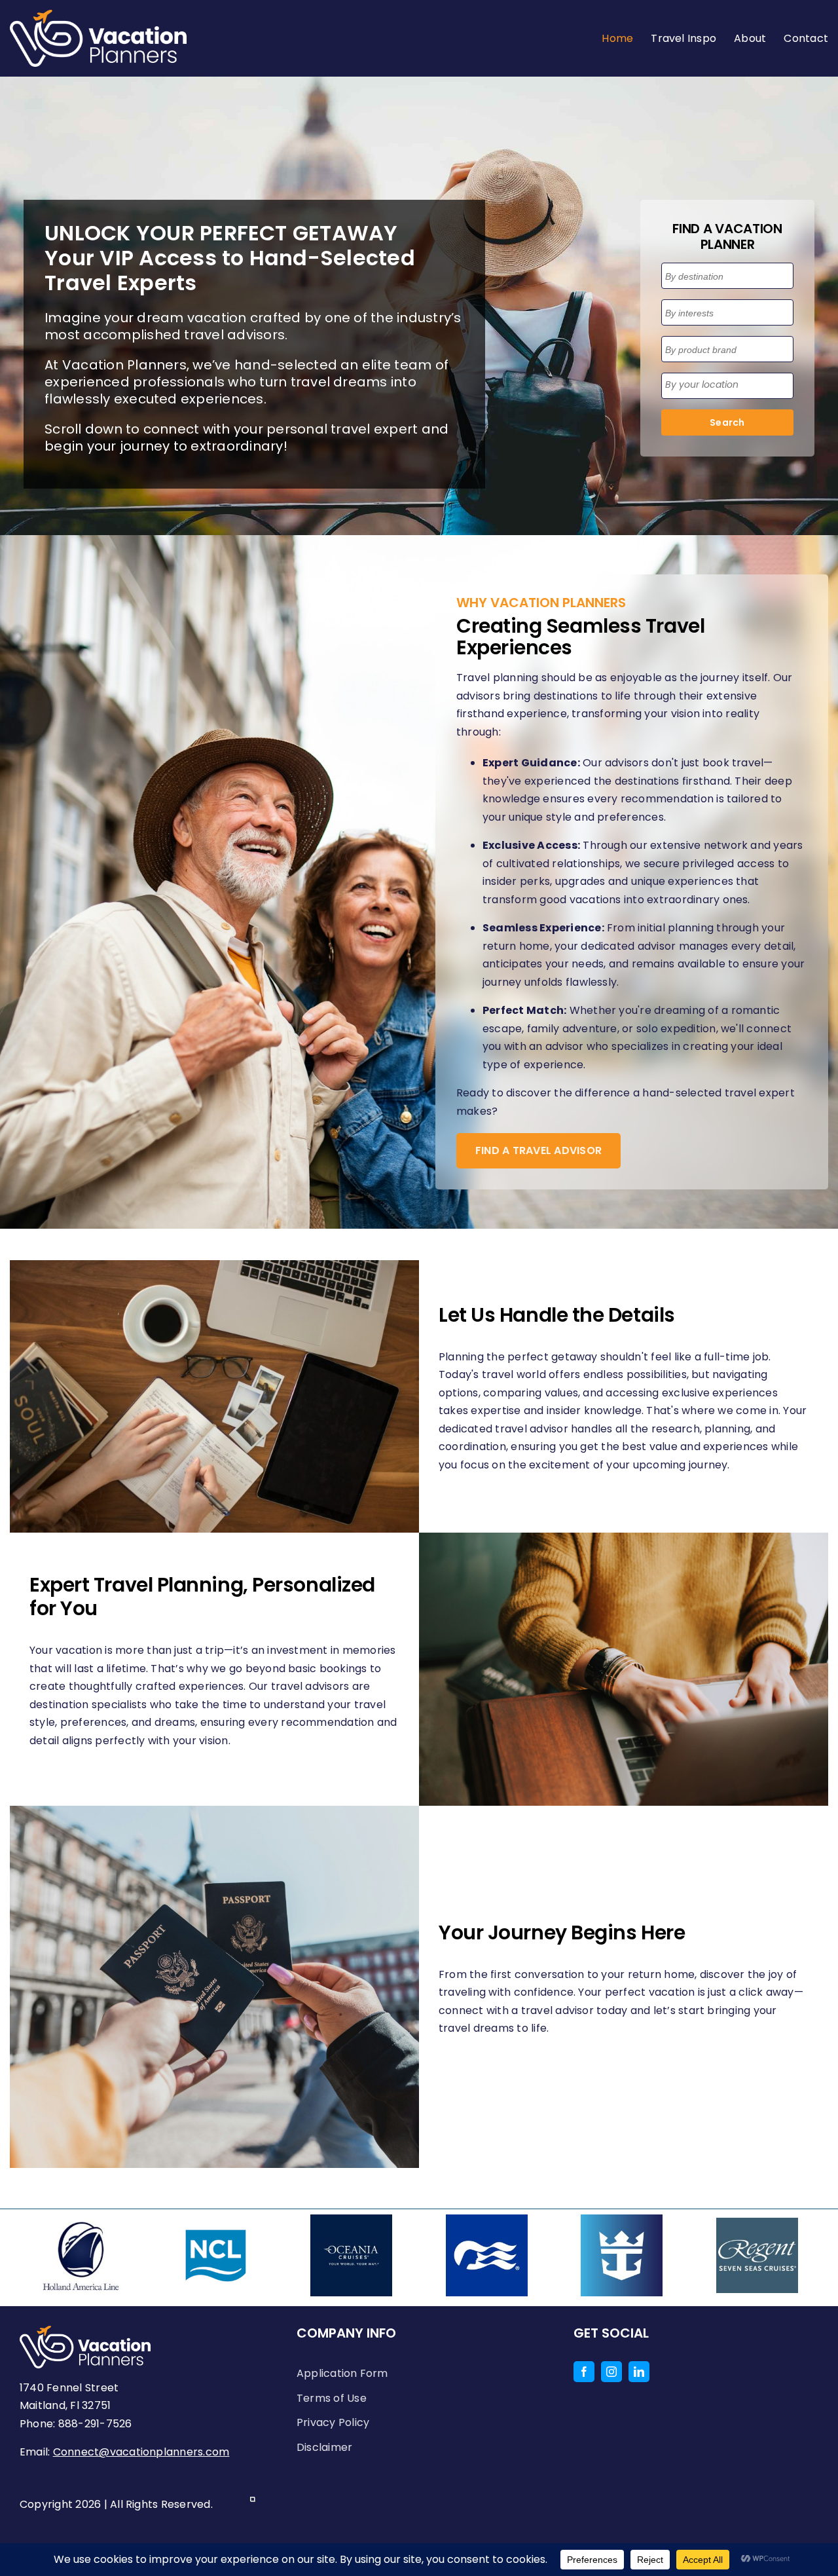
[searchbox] (728, 277)
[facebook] (584, 2372)
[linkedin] (639, 2372)
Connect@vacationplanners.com (141, 2452)
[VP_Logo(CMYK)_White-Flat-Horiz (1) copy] (98, 15)
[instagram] (611, 2372)
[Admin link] (253, 2504)
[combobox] (727, 276)
